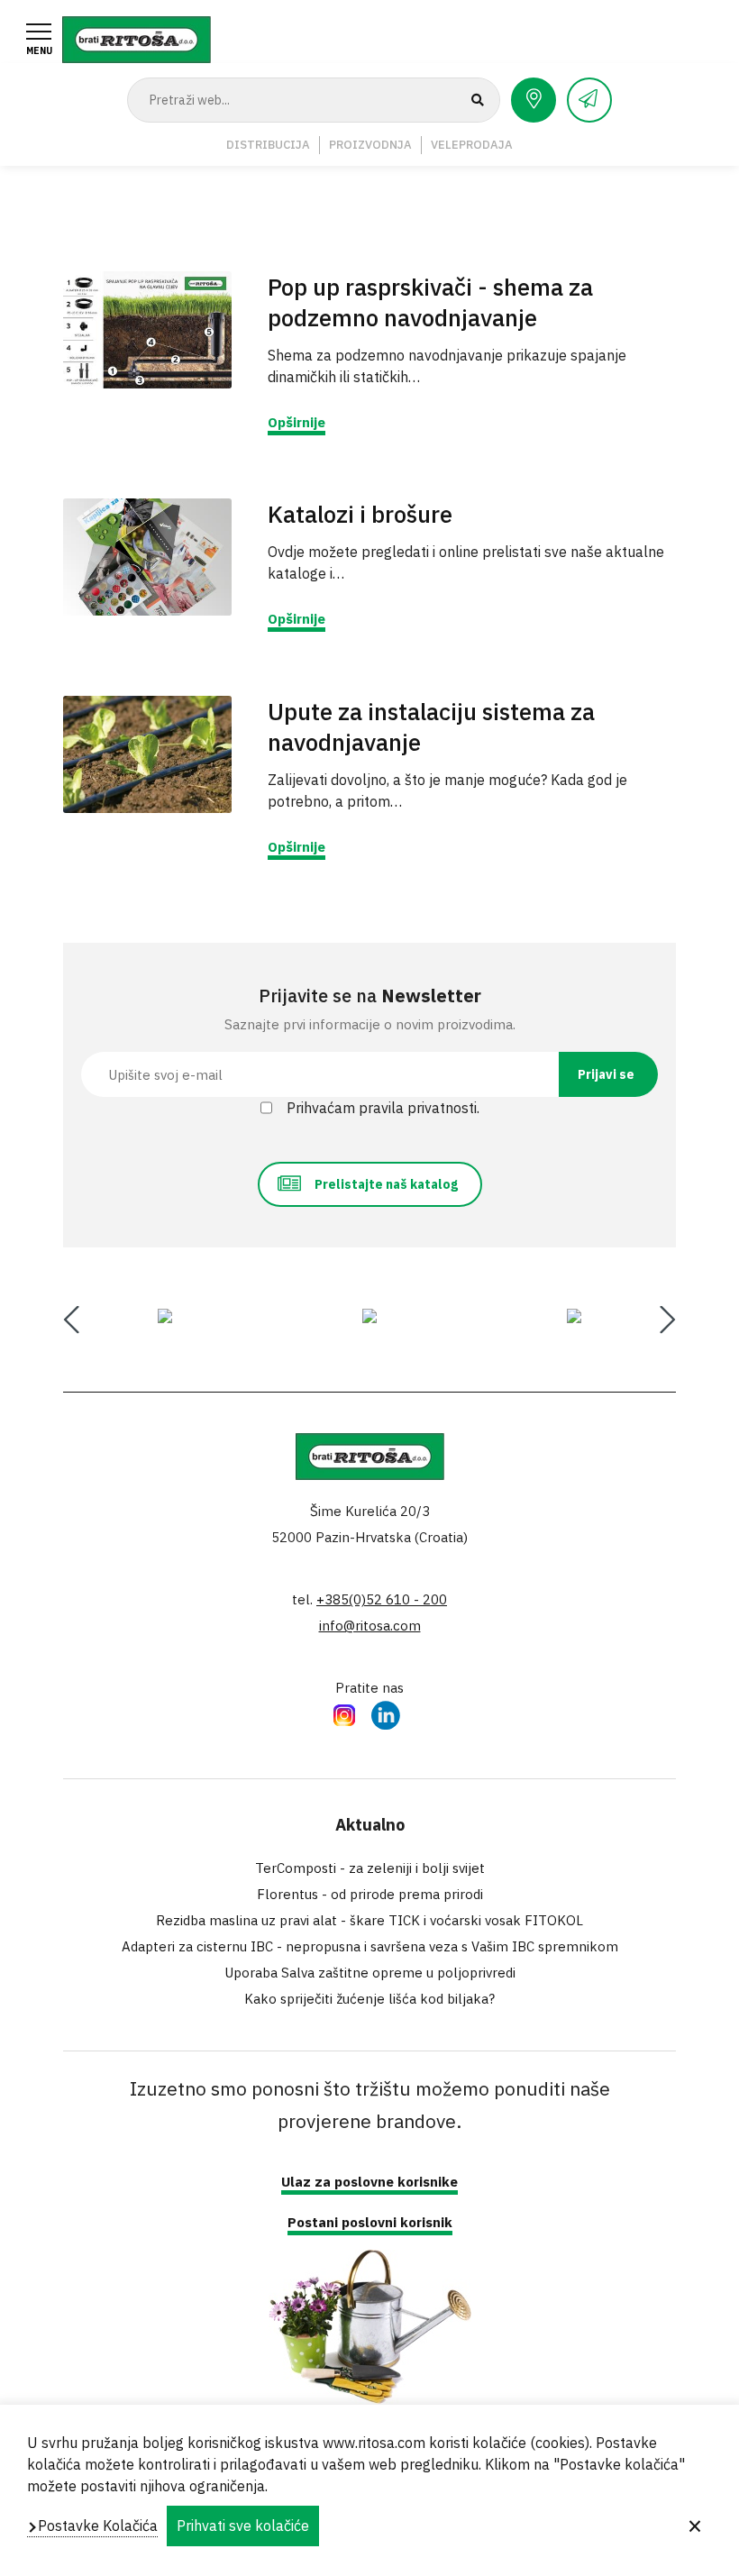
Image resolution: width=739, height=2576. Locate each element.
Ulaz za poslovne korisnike (369, 2182)
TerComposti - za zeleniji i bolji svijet (370, 1868)
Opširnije (297, 422)
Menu (39, 51)
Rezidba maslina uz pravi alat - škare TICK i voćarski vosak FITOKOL (369, 1920)
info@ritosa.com (370, 1626)
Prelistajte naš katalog (386, 1184)
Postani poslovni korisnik (370, 2222)
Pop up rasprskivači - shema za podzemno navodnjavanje (430, 302)
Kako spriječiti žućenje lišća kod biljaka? (369, 1999)
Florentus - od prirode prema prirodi (370, 1894)
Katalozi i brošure (360, 514)
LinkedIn (386, 1714)
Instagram (344, 1714)
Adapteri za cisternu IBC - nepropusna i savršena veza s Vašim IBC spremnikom (370, 1946)
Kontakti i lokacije (534, 100)
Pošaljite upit (589, 100)
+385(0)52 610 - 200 (382, 1599)
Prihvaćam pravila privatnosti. (383, 1108)
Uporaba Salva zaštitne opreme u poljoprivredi (370, 1973)
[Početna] (137, 38)
